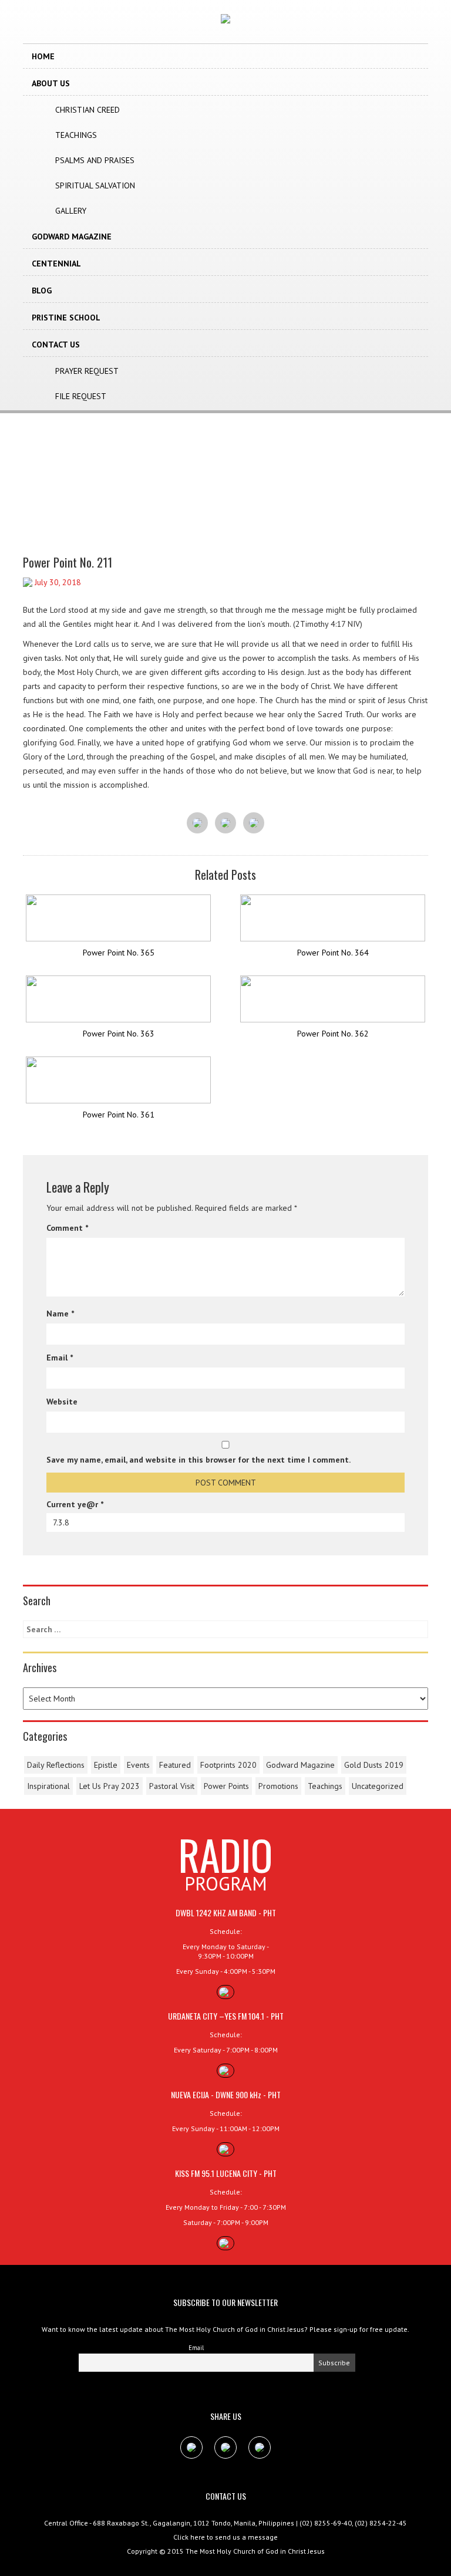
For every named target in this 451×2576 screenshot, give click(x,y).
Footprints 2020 (228, 1765)
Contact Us (56, 345)
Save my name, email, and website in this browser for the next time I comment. (198, 1460)
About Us (51, 83)
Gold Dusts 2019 (374, 1765)
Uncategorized (378, 1786)
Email (60, 1358)
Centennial (56, 264)
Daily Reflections (56, 1765)
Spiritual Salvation (95, 185)
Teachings (76, 135)
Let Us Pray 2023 (110, 1786)
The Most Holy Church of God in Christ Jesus (255, 2551)
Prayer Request (87, 371)
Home (43, 56)
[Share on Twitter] (225, 823)
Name (60, 1314)
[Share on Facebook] (197, 823)
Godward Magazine (72, 237)
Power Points (226, 1786)
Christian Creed (87, 110)
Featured (175, 1765)
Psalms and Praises (95, 160)
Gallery (71, 211)
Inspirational (48, 1786)
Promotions (278, 1786)
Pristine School (66, 318)
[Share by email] (254, 823)
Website (62, 1402)
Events (138, 1765)
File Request (81, 396)
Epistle (106, 1765)
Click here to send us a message (225, 2537)
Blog (42, 291)
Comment (67, 1228)
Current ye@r (75, 1504)
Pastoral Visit (172, 1786)
